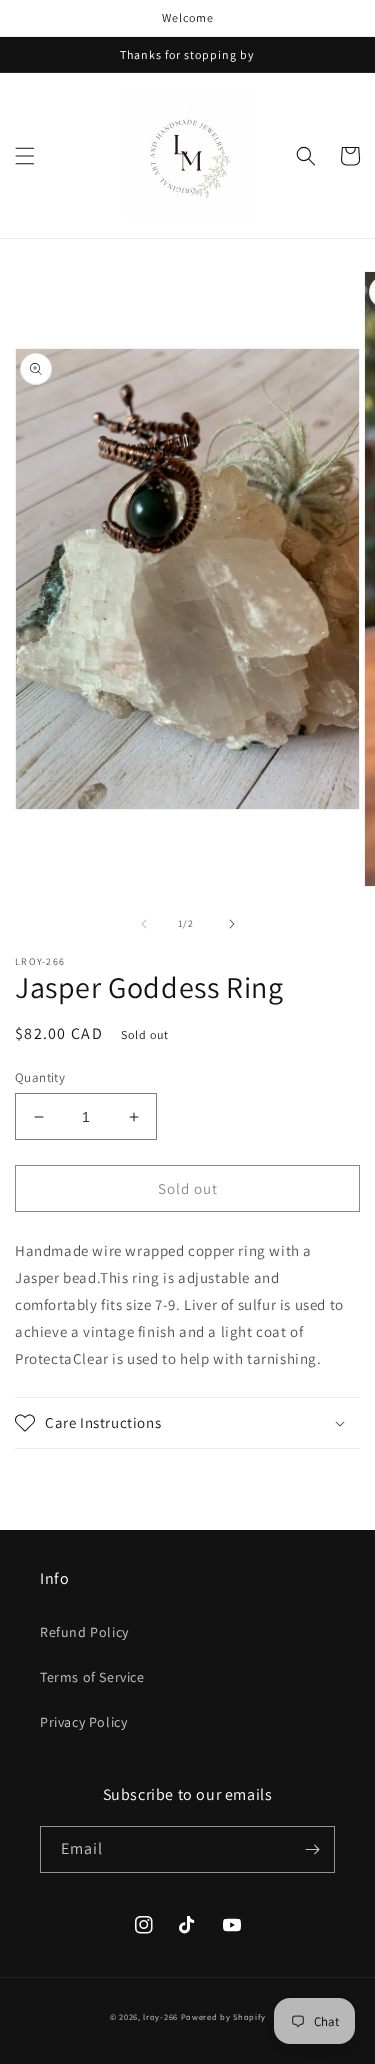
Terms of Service (92, 1677)
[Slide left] (144, 924)
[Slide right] (232, 924)
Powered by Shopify (223, 2016)
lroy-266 (160, 2016)
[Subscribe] (312, 1849)
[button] (25, 156)
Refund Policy (84, 1632)
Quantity (40, 1077)
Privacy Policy (83, 1722)
